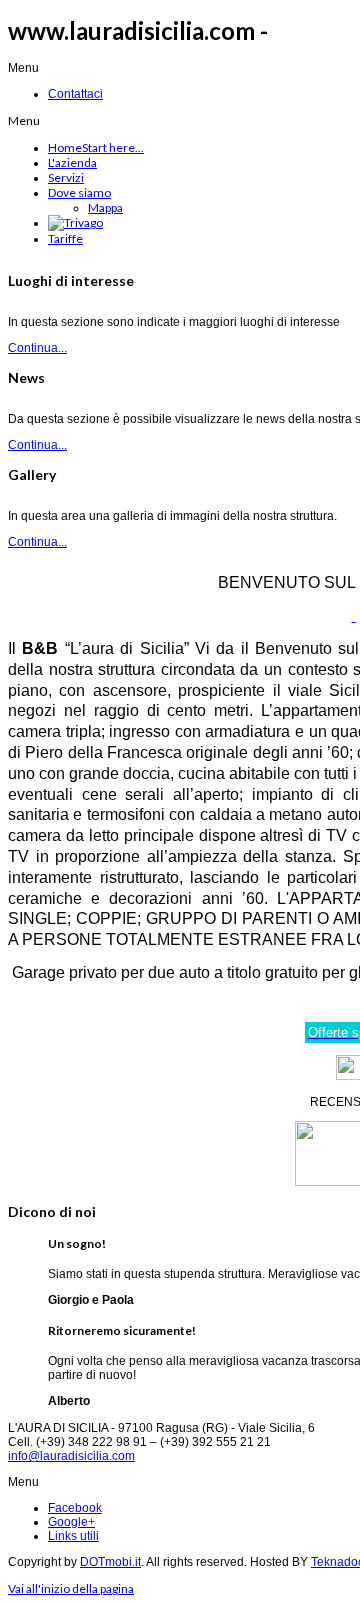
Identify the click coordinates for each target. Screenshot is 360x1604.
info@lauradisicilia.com (71, 1456)
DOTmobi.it (110, 1562)
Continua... (37, 348)
